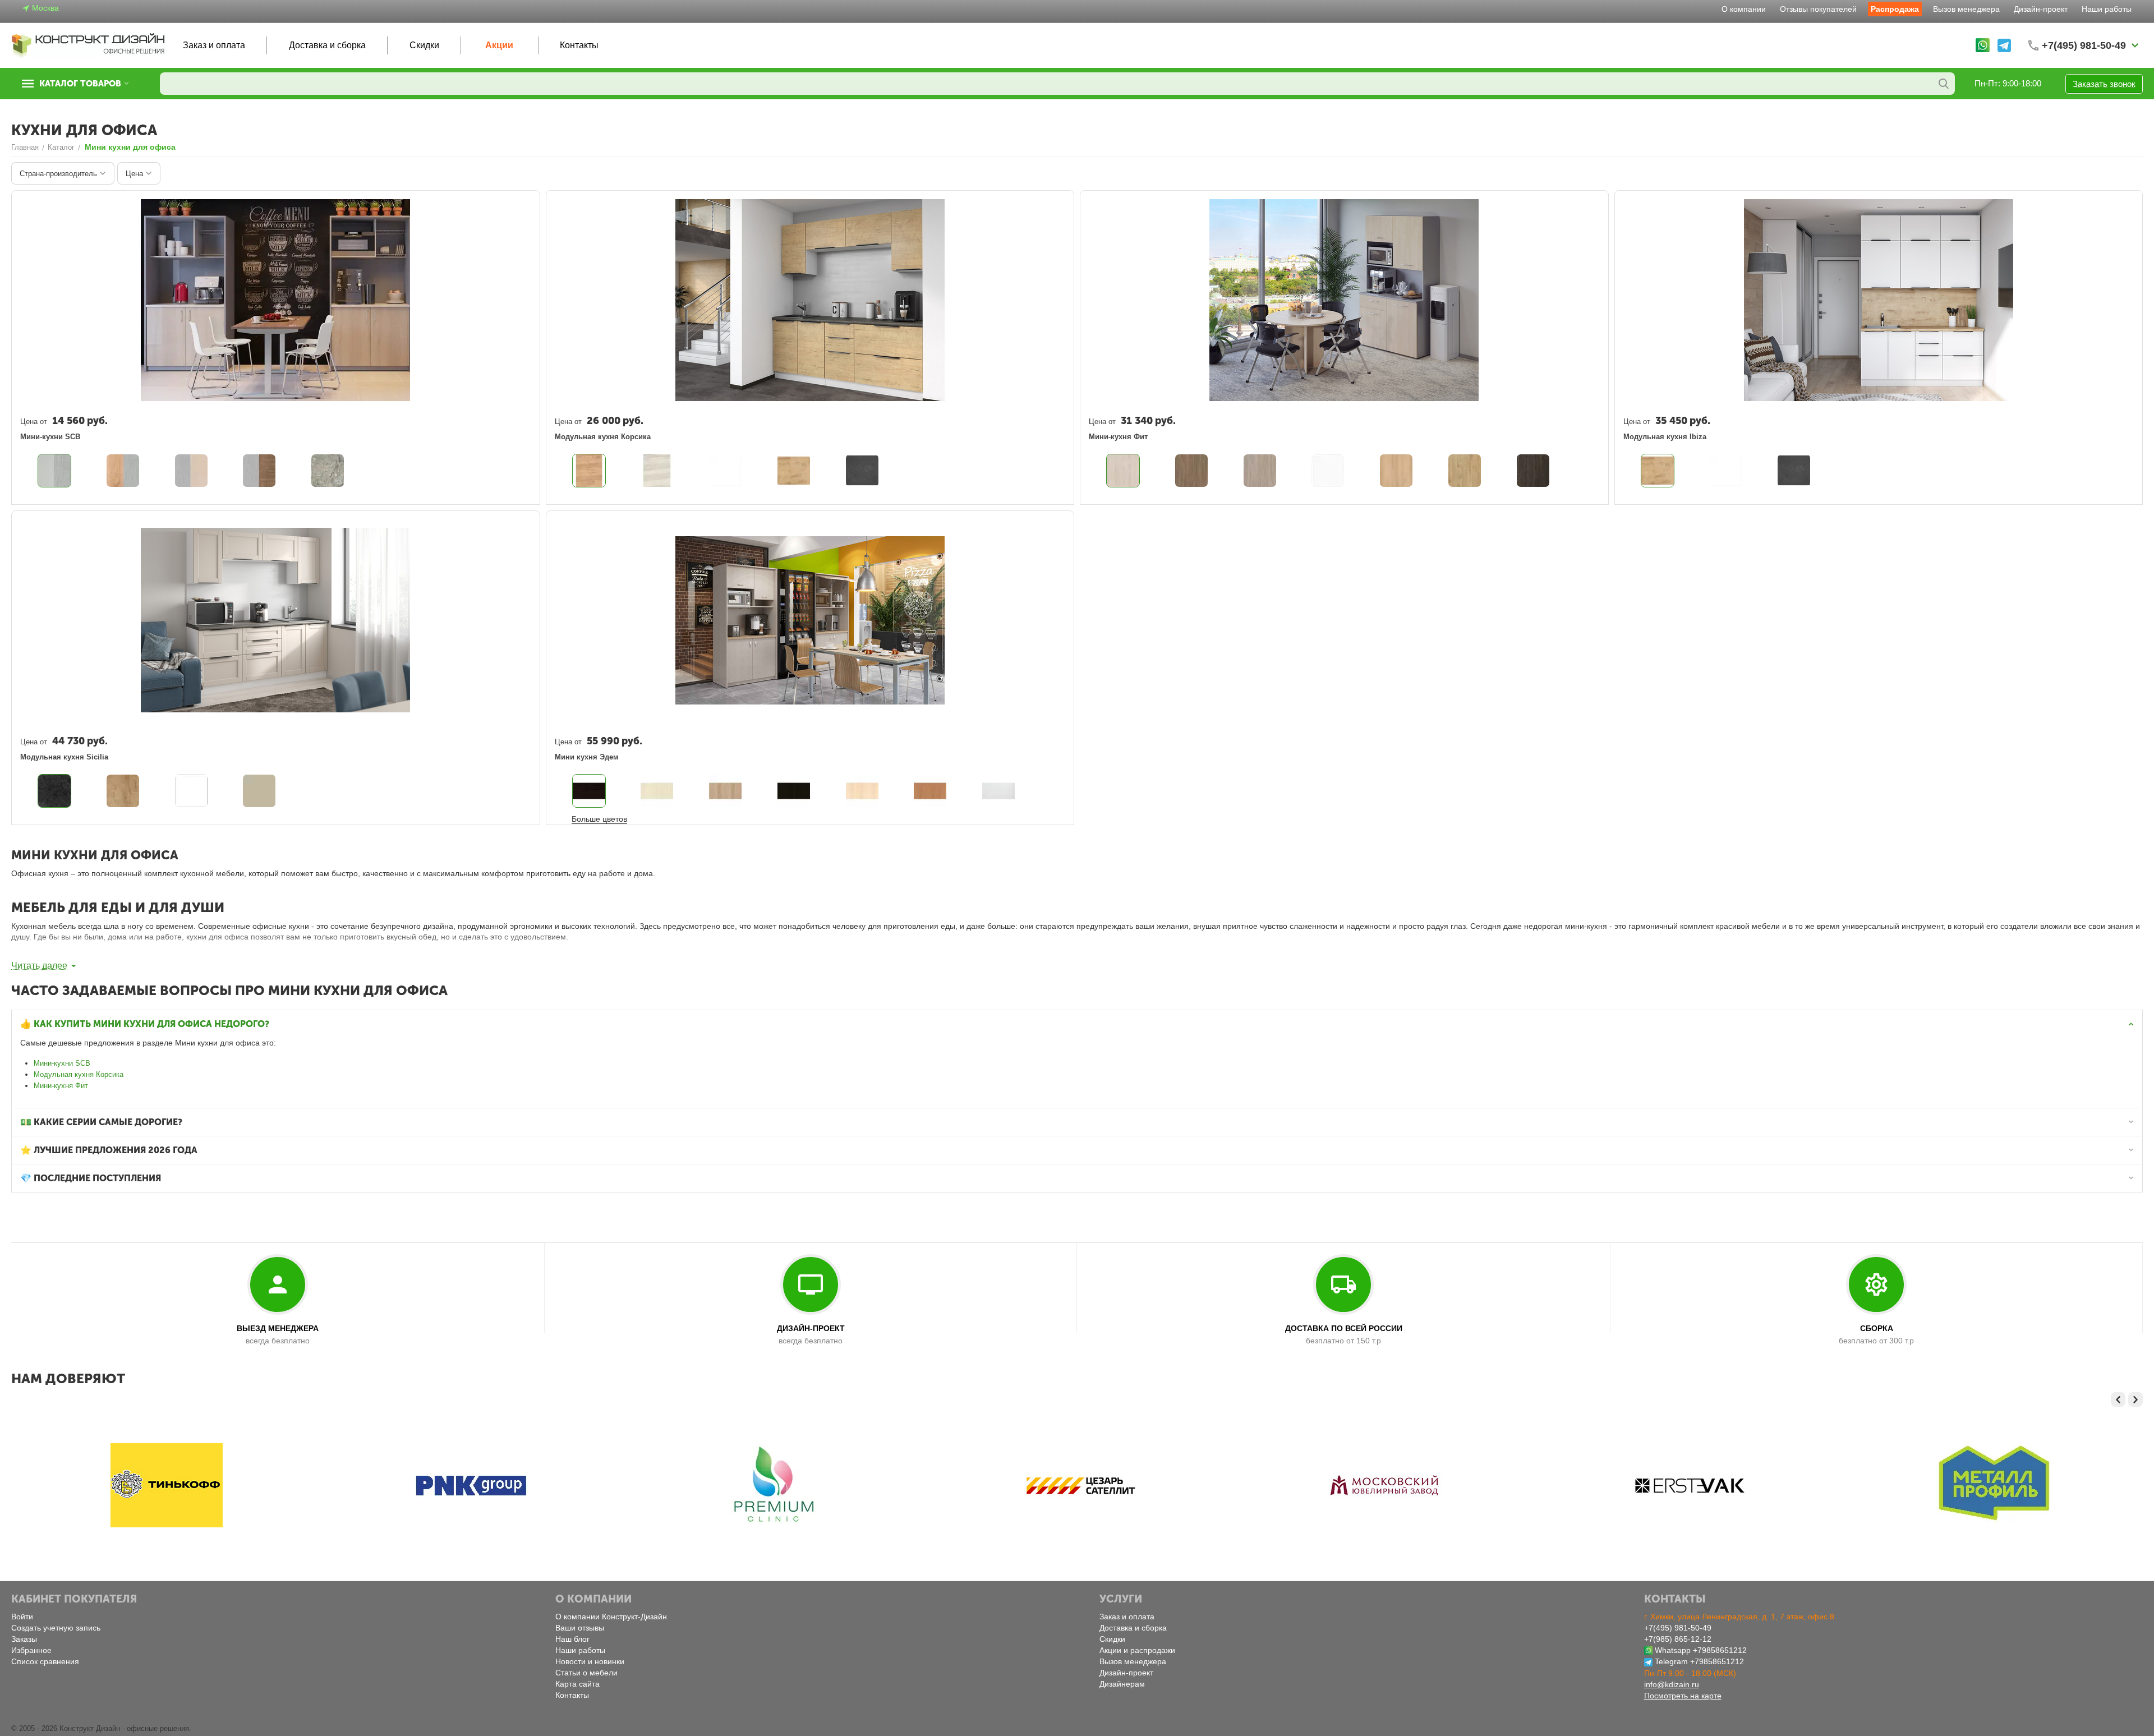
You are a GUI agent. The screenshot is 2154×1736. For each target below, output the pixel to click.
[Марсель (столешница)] (328, 471)
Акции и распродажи (1137, 1650)
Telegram (1671, 1661)
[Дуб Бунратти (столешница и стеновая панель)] (794, 471)
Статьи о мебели (586, 1673)
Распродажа (1895, 9)
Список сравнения (45, 1661)
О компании (1744, 9)
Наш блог (572, 1639)
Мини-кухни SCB (62, 1063)
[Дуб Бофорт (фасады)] (589, 471)
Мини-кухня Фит (61, 1086)
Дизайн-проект (2041, 9)
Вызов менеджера (1966, 9)
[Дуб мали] (1533, 471)
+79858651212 (1720, 1650)
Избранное (31, 1650)
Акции (499, 45)
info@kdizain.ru (1672, 1684)
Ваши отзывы (580, 1628)
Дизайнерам (1122, 1684)
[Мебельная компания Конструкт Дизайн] (89, 45)
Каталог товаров (80, 84)
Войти (22, 1617)
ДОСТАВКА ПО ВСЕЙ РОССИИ (1344, 1328)
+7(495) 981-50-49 (1678, 1628)
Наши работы (2107, 9)
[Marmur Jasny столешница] (589, 791)
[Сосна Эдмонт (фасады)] (657, 471)
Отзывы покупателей (1818, 9)
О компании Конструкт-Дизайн (611, 1617)
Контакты (579, 45)
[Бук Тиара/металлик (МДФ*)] (191, 471)
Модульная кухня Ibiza (1665, 437)
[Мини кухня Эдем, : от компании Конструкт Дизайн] (657, 791)
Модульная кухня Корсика (79, 1074)
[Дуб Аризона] (1191, 471)
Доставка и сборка (327, 45)
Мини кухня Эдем (587, 757)
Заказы (24, 1639)
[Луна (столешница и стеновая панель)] (862, 471)
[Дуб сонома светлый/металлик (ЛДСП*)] (123, 471)
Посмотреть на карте (1683, 1696)
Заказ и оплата (214, 45)
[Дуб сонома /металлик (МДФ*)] (259, 471)
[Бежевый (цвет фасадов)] (54, 791)
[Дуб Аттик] (1260, 471)
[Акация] (1396, 471)
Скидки (424, 45)
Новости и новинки (590, 1661)
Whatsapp (1673, 1650)
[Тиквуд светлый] (1465, 471)
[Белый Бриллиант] (1328, 471)
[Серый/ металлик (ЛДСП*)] (54, 471)
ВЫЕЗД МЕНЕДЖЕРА (278, 1328)
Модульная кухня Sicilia (64, 757)
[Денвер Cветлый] (1123, 471)
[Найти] (1944, 84)
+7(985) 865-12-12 (1678, 1639)
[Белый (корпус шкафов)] (725, 471)
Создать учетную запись (56, 1628)
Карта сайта (577, 1684)
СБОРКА (1877, 1328)
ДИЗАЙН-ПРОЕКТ (811, 1328)
